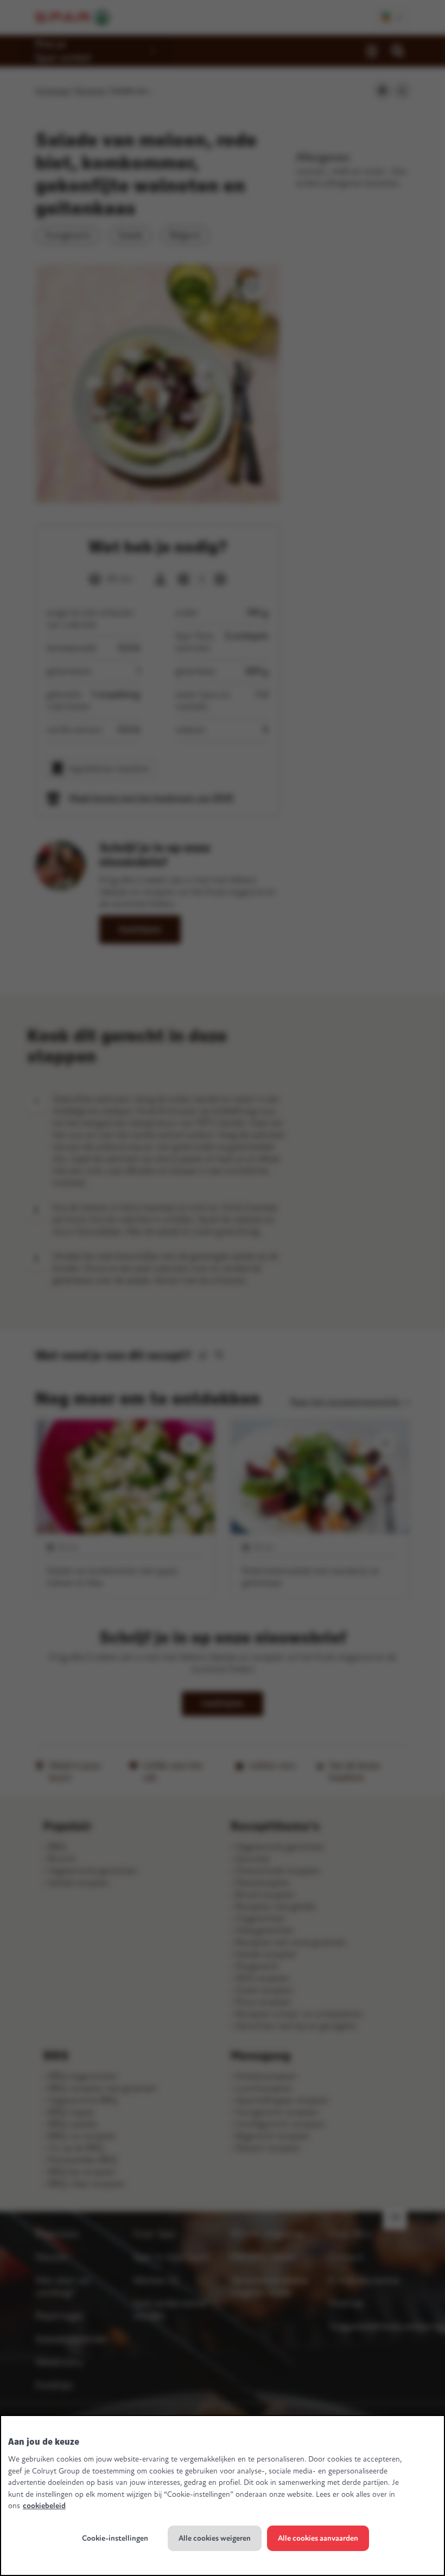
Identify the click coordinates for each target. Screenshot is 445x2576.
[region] (223, 2495)
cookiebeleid (44, 2506)
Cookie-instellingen (115, 2538)
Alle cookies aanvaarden (318, 2538)
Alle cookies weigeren (215, 2538)
